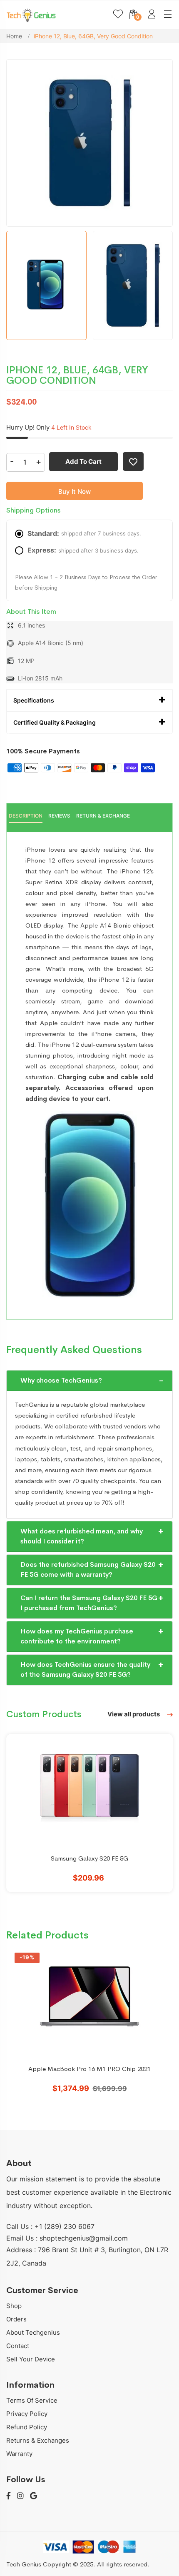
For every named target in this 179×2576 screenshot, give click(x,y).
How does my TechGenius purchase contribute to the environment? (77, 1636)
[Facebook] (9, 2496)
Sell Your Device (31, 2359)
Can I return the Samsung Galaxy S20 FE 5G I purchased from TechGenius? (89, 1603)
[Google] (34, 2496)
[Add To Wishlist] (133, 461)
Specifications (34, 700)
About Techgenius (33, 2332)
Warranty (19, 2454)
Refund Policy (27, 2427)
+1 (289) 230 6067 (65, 2226)
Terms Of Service (32, 2400)
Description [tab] (26, 816)
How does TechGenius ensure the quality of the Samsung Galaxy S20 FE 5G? (85, 1669)
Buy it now (75, 491)
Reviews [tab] (59, 816)
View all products (134, 1714)
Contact (18, 2346)
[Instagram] (20, 2496)
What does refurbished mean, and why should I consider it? (82, 1536)
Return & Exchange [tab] (103, 816)
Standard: (84, 533)
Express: (83, 550)
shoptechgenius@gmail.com (84, 2238)
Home (15, 36)
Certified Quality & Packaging (55, 722)
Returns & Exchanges (38, 2440)
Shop (14, 2306)
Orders (16, 2319)
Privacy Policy (27, 2414)
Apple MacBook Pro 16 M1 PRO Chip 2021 (89, 2069)
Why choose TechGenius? (61, 1380)
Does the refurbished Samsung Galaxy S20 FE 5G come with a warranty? (88, 1569)
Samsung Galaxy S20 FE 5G (89, 1858)
